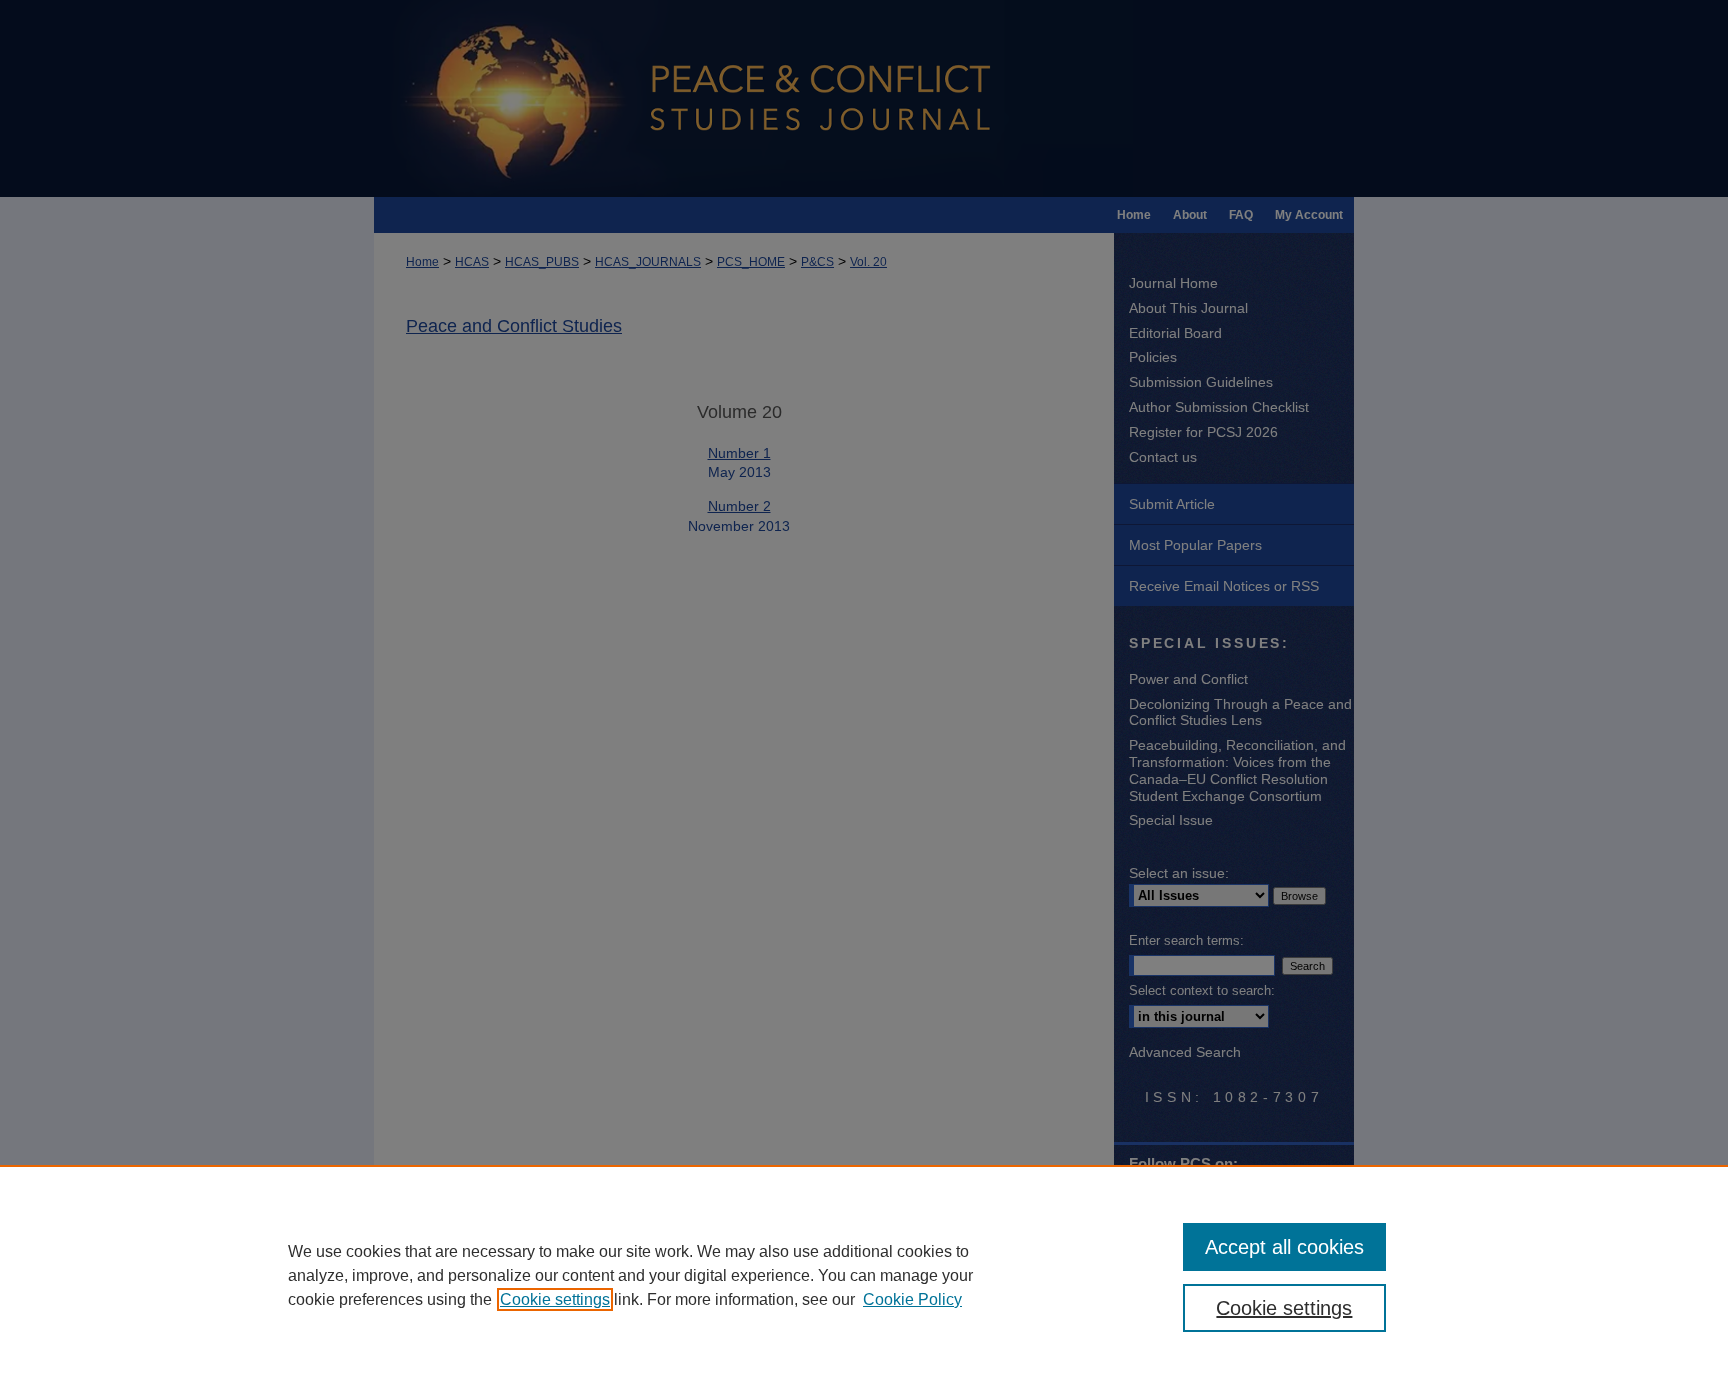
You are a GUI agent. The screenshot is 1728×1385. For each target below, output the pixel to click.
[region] (864, 1275)
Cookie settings (555, 1299)
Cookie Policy (912, 1299)
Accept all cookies (1284, 1247)
